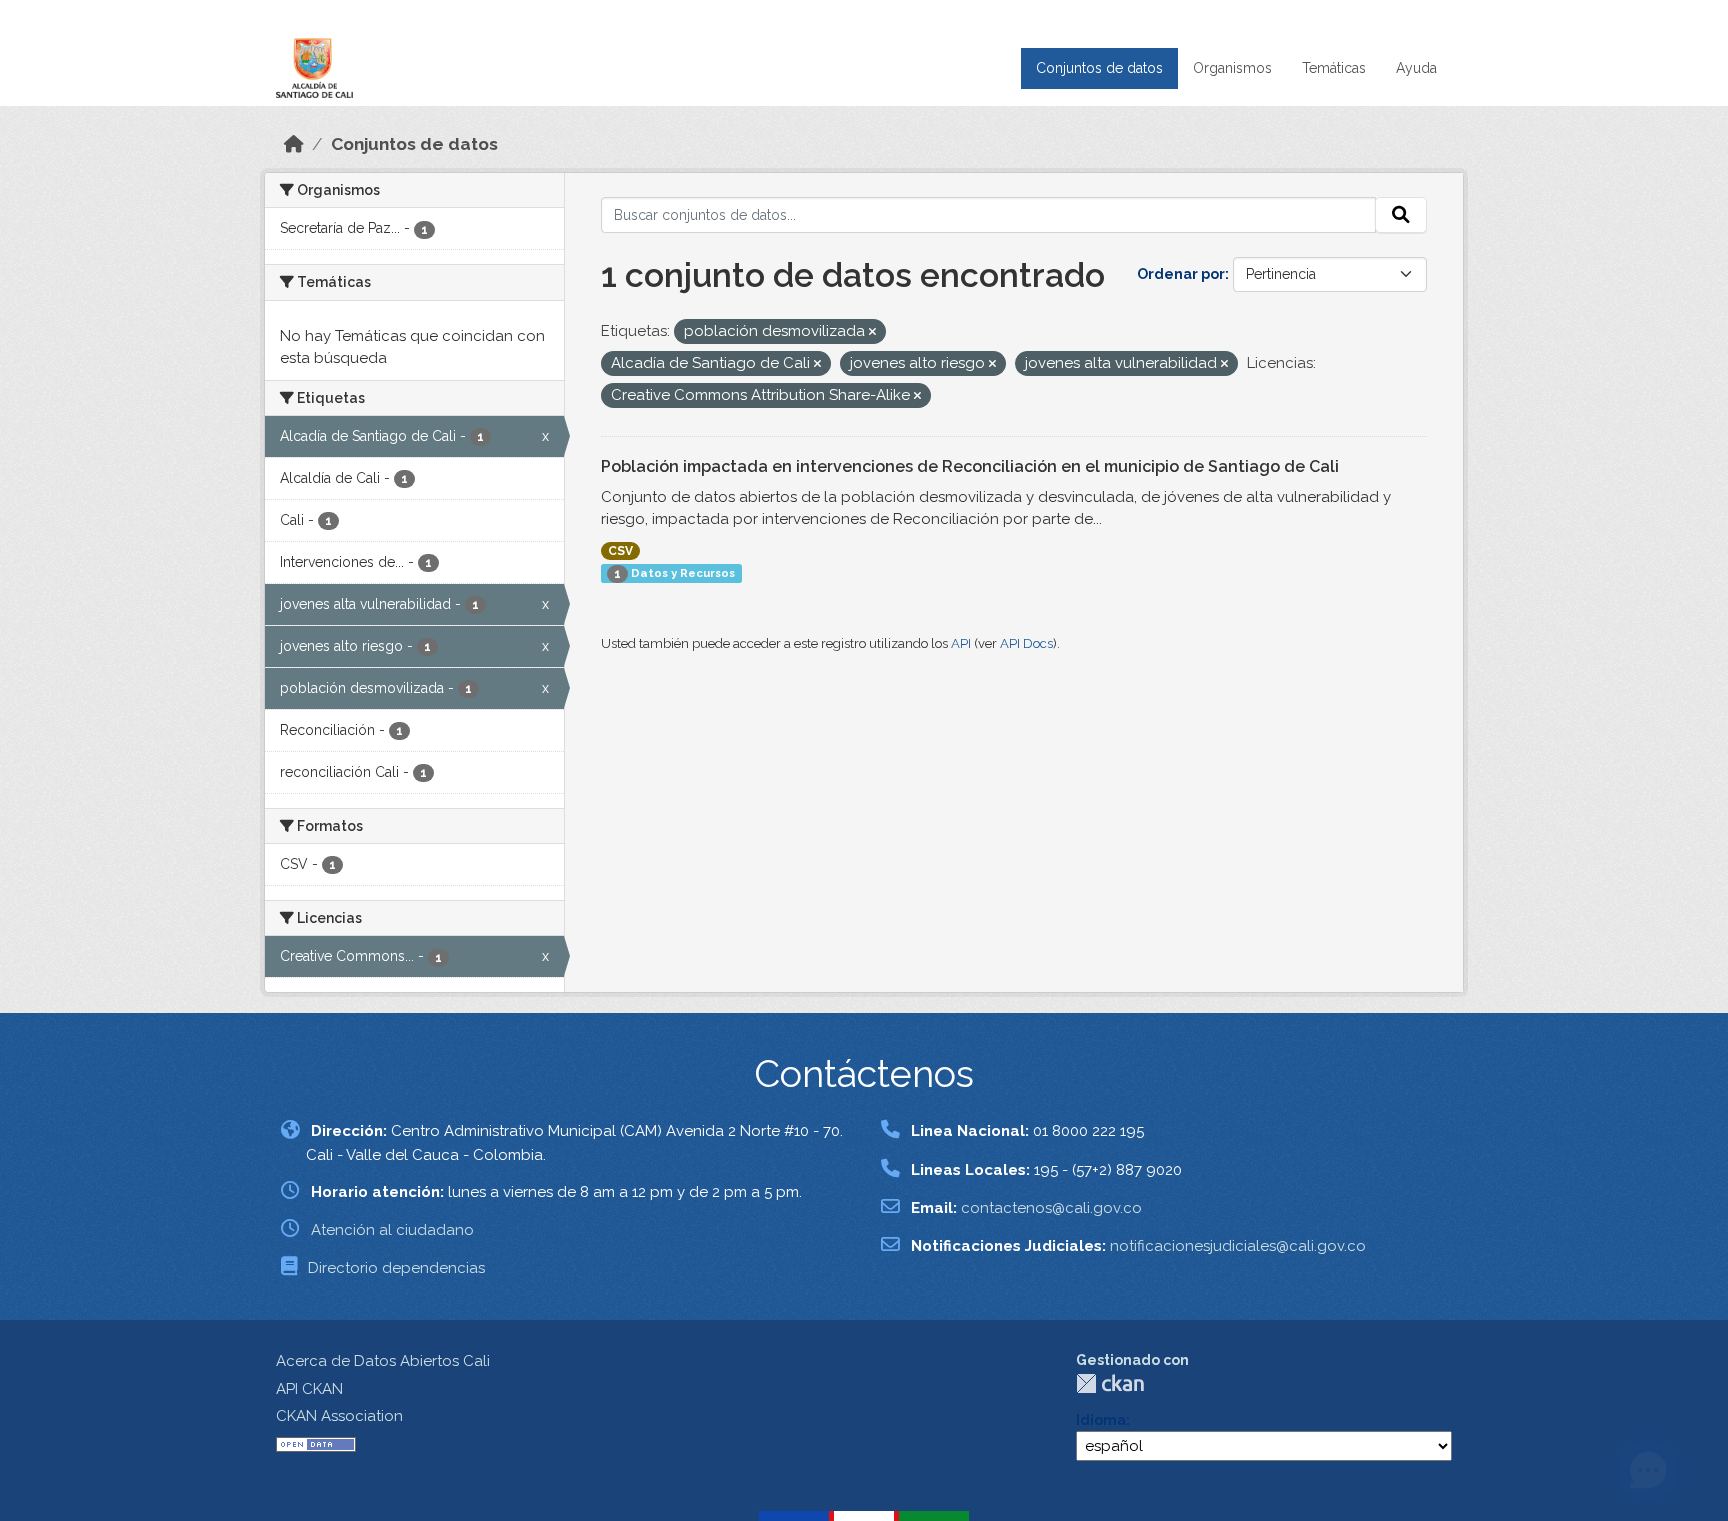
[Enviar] (1401, 215)
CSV (620, 551)
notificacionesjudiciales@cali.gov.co (1238, 1246)
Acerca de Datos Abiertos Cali (383, 1361)
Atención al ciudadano (392, 1230)
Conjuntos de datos (1099, 68)
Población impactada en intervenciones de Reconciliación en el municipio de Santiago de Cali (970, 466)
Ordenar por (1181, 274)
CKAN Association (339, 1416)
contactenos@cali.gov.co (1051, 1208)
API (961, 643)
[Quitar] (872, 332)
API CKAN (309, 1389)
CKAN (1110, 1383)
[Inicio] (294, 144)
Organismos (1232, 68)
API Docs (1026, 643)
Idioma (1101, 1420)
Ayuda (1416, 68)
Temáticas (1334, 68)
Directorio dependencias (396, 1268)
